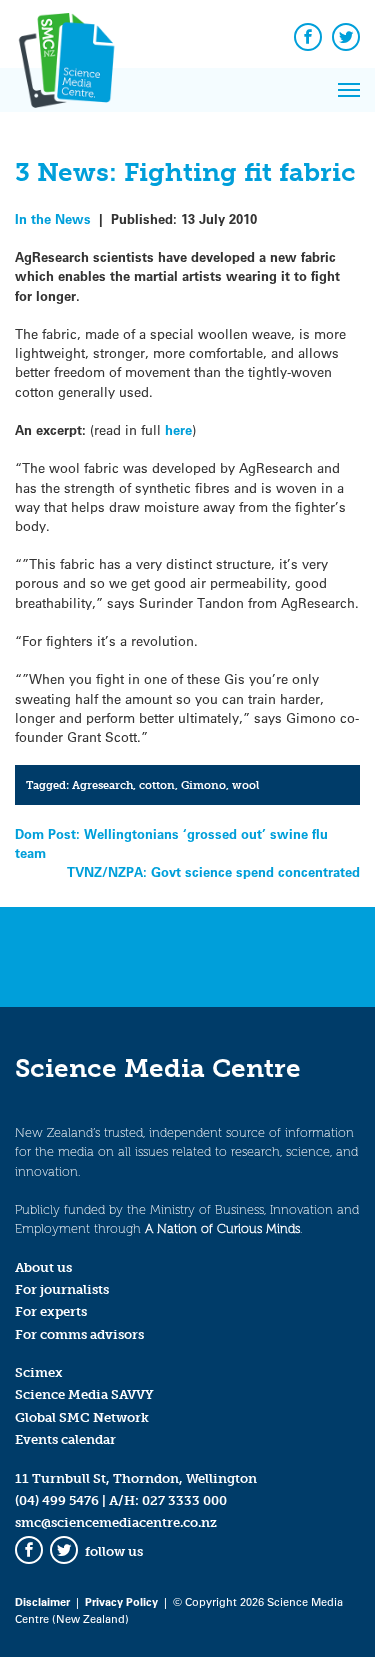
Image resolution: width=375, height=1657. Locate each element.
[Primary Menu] (349, 90)
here (178, 429)
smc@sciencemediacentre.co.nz (116, 1522)
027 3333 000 (184, 1500)
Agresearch (102, 785)
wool (245, 785)
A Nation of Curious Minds (222, 1228)
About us (43, 1267)
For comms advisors (79, 1334)
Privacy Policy (121, 1601)
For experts (51, 1311)
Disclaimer (42, 1601)
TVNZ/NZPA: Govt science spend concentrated (213, 871)
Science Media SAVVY (84, 1394)
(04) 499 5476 (57, 1500)
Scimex (39, 1372)
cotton (157, 785)
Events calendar (65, 1439)
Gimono (203, 785)
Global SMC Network (82, 1417)
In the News (53, 218)
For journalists (62, 1289)
